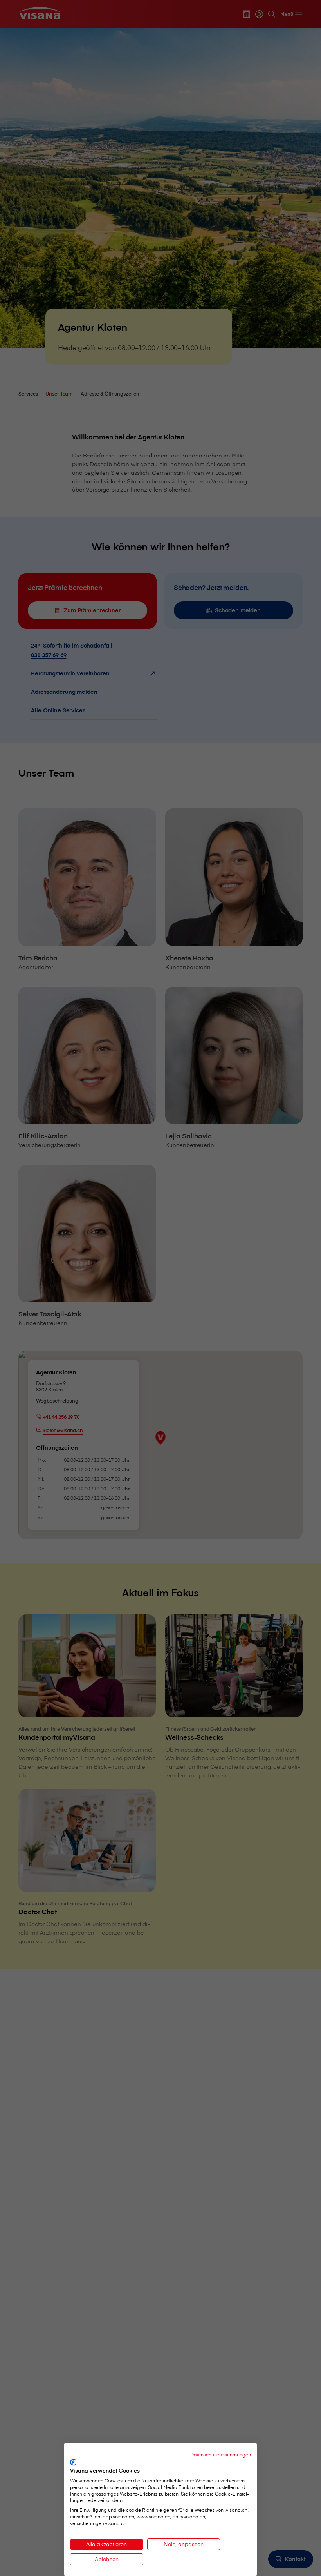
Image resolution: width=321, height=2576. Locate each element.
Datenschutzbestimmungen (221, 2454)
